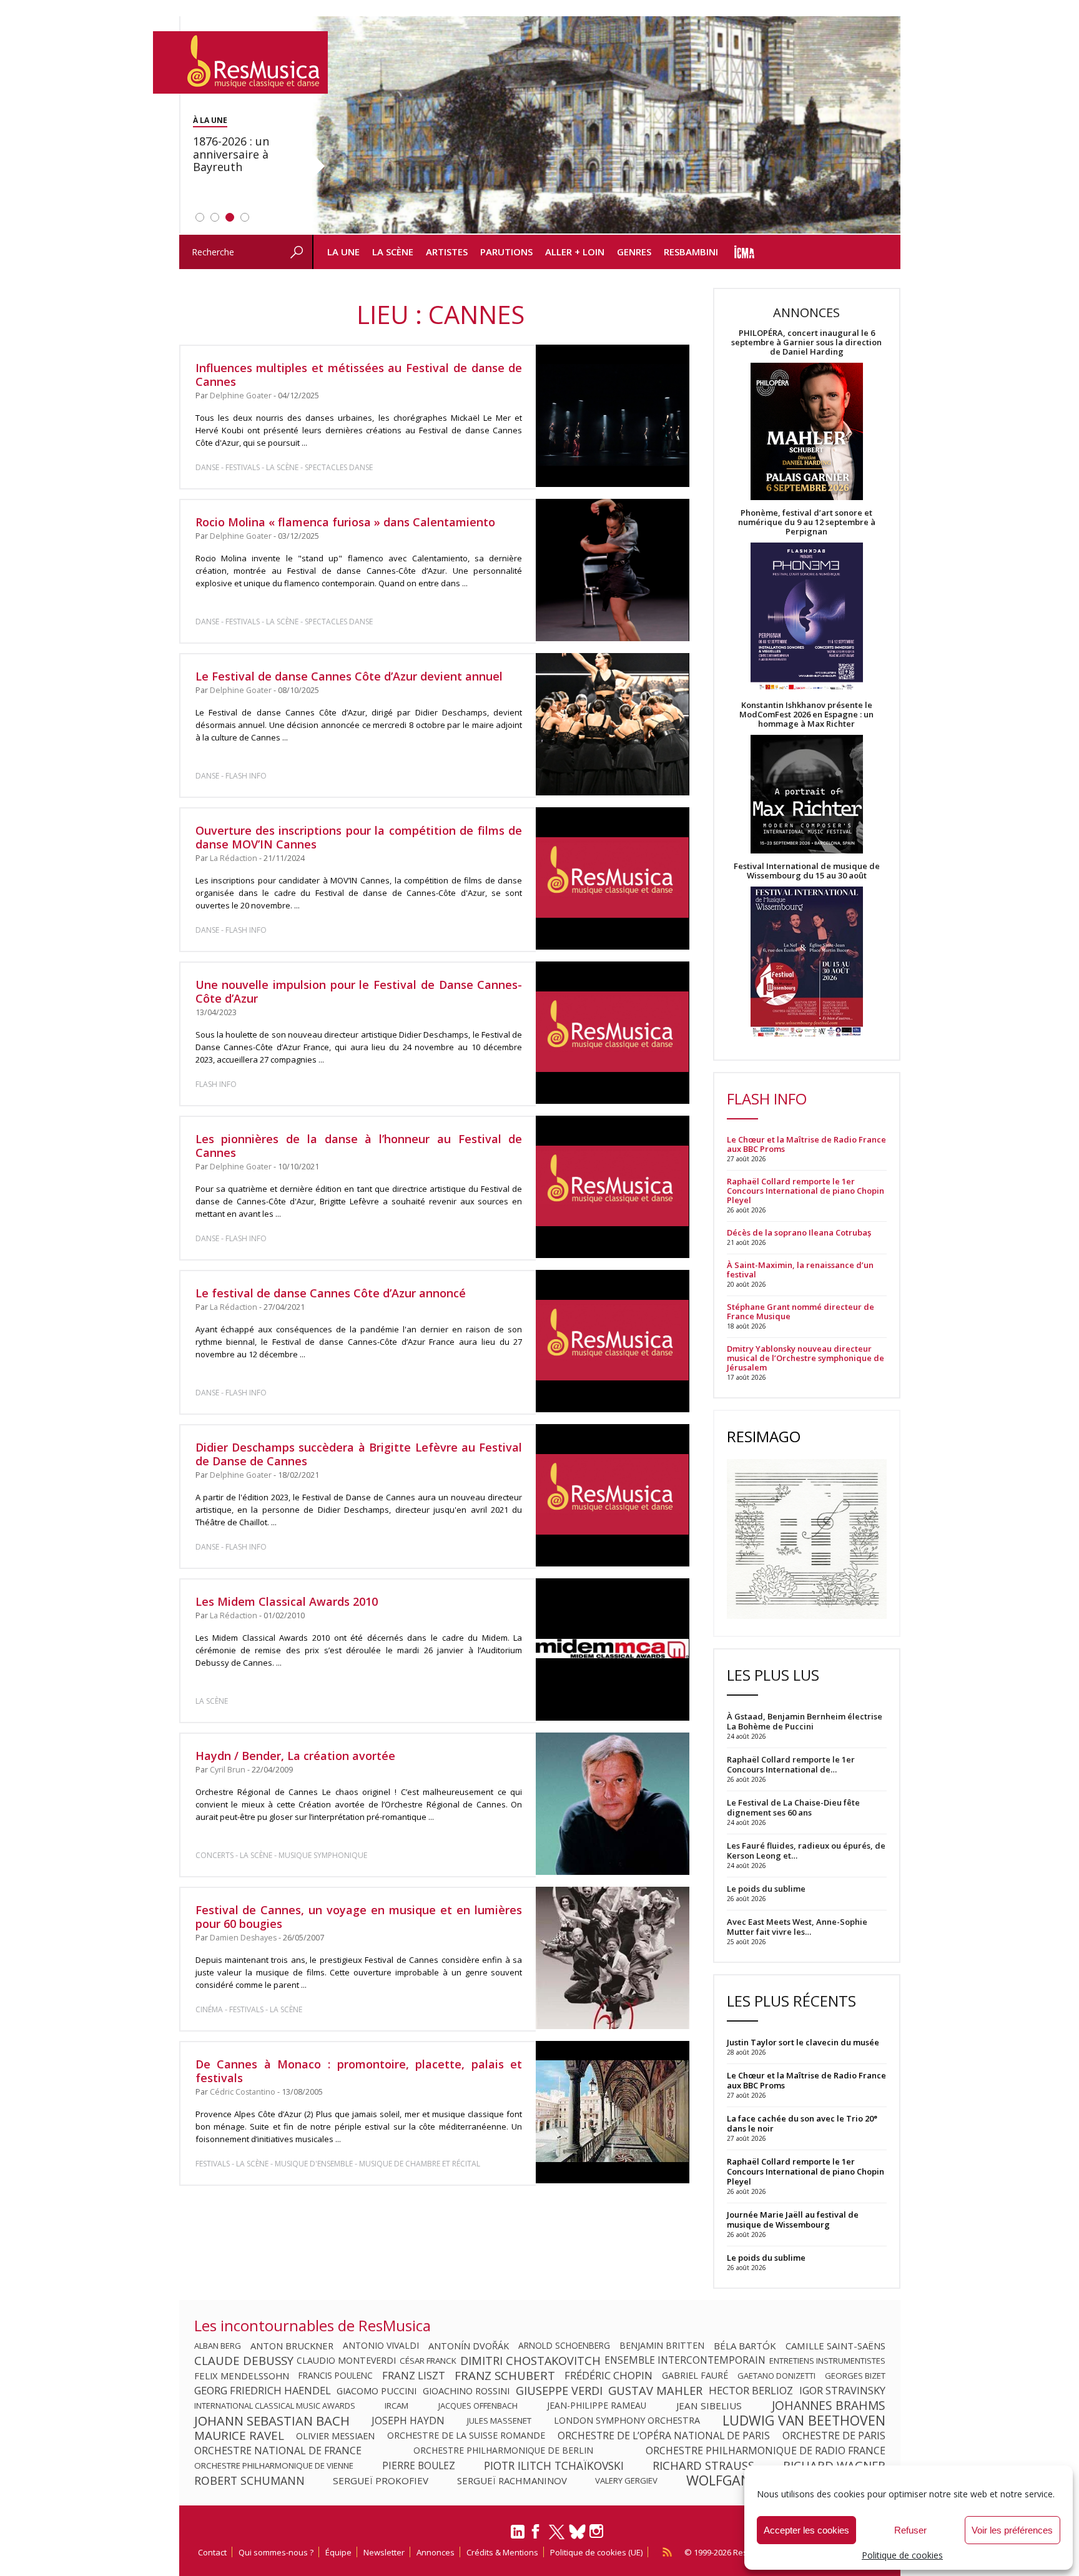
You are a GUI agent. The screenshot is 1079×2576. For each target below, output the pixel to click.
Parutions (506, 252)
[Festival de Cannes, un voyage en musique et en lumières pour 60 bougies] (612, 1958)
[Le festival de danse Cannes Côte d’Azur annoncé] (612, 1341)
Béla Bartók (745, 2346)
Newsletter (384, 2552)
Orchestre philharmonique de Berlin (503, 2451)
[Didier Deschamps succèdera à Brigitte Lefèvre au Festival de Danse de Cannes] (612, 1495)
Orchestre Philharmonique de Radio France (766, 2451)
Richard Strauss (703, 2465)
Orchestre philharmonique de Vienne (274, 2465)
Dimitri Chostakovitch (530, 2361)
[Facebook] (536, 2535)
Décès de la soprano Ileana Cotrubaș (799, 1233)
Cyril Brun (228, 1770)
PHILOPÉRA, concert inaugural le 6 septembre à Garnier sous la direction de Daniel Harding (806, 342)
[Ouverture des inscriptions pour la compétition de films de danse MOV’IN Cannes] (612, 878)
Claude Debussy (244, 2361)
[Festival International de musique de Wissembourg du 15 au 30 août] (807, 962)
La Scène (393, 252)
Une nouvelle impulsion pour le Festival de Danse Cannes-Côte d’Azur (359, 991)
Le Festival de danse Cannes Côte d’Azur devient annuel (349, 676)
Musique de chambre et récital (420, 2164)
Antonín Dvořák (469, 2346)
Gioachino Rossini (466, 2391)
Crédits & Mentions (502, 2552)
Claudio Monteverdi (346, 2361)
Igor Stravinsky (842, 2391)
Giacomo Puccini (377, 2391)
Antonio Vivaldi (381, 2346)
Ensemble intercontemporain (685, 2361)
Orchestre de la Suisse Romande (466, 2436)
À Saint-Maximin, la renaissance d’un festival (800, 1270)
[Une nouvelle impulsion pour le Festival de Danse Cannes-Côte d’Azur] (612, 1033)
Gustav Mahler (655, 2391)
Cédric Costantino (243, 2092)
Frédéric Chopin (608, 2376)
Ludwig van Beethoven (804, 2421)
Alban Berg (218, 2346)
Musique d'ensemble (314, 2164)
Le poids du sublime (766, 2258)
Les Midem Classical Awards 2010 (287, 1601)
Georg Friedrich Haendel (263, 2391)
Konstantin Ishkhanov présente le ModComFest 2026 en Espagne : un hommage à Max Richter (806, 715)
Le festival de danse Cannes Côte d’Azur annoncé (331, 1293)
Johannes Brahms (829, 2406)
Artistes (447, 252)
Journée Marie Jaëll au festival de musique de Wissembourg (793, 2220)
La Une (343, 252)
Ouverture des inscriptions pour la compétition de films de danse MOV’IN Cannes (359, 837)
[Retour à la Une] (240, 62)
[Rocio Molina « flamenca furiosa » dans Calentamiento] (612, 570)
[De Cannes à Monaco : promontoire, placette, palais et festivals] (612, 2112)
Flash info (246, 776)
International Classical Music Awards (275, 2406)
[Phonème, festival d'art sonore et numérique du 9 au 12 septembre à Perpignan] (807, 618)
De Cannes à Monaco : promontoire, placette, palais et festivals (359, 2071)
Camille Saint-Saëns (835, 2346)
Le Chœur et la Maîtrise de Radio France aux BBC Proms (806, 1144)
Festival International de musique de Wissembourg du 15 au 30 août (807, 871)
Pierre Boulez (419, 2465)
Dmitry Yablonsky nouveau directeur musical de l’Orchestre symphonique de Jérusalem (806, 1358)
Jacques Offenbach (478, 2406)
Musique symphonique (323, 1855)
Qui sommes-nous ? (276, 2552)
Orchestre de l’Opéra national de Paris (664, 2436)
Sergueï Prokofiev (381, 2480)
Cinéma (209, 2009)
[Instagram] (598, 2531)
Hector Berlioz (751, 2391)
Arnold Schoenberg (564, 2346)
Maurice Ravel (239, 2436)
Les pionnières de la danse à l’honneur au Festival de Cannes (359, 1146)
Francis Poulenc (336, 2376)
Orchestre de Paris (834, 2436)
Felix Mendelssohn (242, 2376)
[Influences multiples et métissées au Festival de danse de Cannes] (612, 416)
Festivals (243, 467)
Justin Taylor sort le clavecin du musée (803, 2042)
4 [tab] (245, 217)
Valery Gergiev (626, 2480)
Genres (634, 252)
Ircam (397, 2406)
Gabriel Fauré (695, 2376)
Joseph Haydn (408, 2421)
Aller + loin (575, 252)
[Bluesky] (577, 2531)
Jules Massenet (499, 2421)
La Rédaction (234, 858)
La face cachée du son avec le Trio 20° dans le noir (802, 2123)
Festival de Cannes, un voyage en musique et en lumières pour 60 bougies (359, 1917)
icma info (745, 252)
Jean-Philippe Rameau (597, 2406)
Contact (212, 2552)
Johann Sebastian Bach (272, 2421)
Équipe (338, 2552)
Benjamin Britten (662, 2346)
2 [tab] (215, 217)
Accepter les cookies (806, 2530)
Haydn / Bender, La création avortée (295, 1756)
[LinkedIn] (518, 2537)
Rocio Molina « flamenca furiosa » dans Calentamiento (345, 522)
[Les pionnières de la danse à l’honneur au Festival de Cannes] (612, 1187)
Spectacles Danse (339, 467)
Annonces (436, 2552)
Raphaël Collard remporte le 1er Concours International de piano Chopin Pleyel (806, 1191)
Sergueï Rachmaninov (512, 2480)
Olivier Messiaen (335, 2436)
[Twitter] (557, 2537)
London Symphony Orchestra (627, 2421)
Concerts (214, 1855)
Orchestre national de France (278, 2451)
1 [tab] (200, 217)
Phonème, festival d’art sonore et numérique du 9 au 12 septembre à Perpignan (807, 522)
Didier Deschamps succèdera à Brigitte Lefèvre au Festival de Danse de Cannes (359, 1454)
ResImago (764, 1436)
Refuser (910, 2530)
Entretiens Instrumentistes (827, 2361)
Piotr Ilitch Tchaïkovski (554, 2465)
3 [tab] (230, 217)
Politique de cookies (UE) (596, 2552)
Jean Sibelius (709, 2406)
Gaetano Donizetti (776, 2376)
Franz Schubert (505, 2376)
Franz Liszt (414, 2376)
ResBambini (691, 252)
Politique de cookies (902, 2555)
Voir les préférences (1012, 2530)
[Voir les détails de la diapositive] (606, 125)
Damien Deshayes (243, 1938)
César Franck (428, 2361)
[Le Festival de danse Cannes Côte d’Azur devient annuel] (612, 724)
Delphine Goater (241, 396)
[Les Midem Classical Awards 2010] (612, 1649)
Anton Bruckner (292, 2346)
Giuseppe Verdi (559, 2391)
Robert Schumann (249, 2480)
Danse (208, 467)
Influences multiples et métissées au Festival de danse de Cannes (359, 375)
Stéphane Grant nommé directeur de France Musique (801, 1312)
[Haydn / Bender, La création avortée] (612, 1804)
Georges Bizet (855, 2376)
